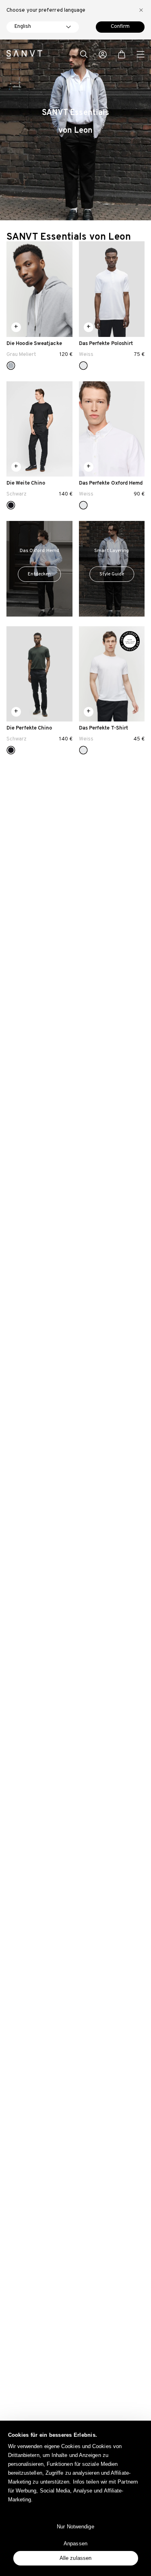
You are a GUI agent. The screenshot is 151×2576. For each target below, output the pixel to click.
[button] (84, 55)
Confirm (120, 27)
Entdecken (39, 574)
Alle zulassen (75, 2558)
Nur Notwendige (75, 2527)
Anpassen (75, 2544)
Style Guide (112, 574)
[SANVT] (24, 54)
